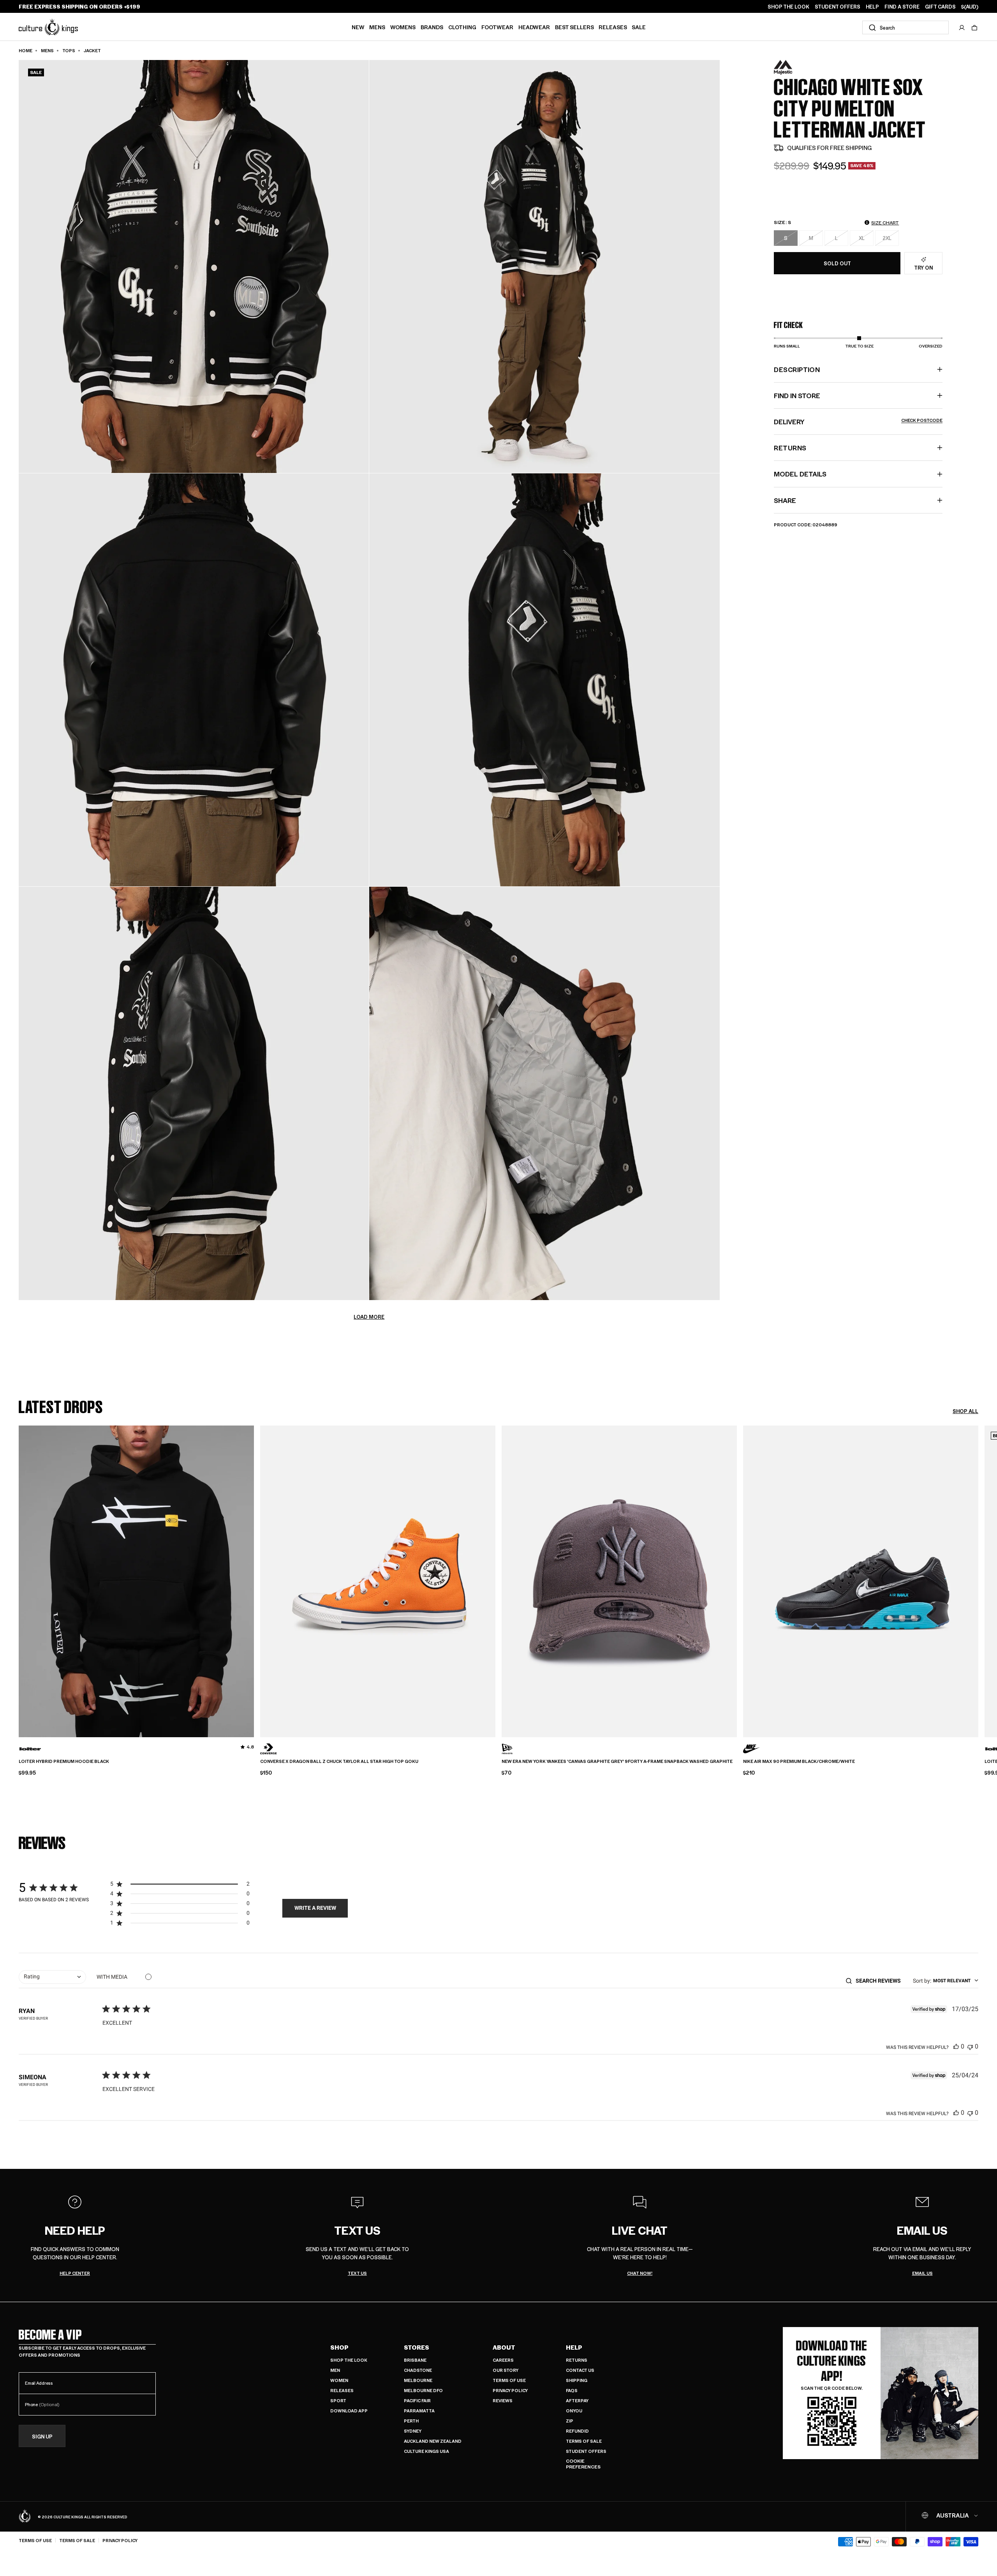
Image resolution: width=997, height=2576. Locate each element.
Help (574, 2347)
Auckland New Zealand (433, 2441)
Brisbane (415, 2360)
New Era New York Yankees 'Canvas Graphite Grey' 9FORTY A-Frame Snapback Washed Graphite (617, 1761)
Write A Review (315, 1908)
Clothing (462, 27)
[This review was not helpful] (970, 2046)
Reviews (503, 2400)
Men (335, 2370)
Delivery (858, 422)
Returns (577, 2360)
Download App (349, 2411)
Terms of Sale (584, 2441)
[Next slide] (978, 1576)
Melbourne (418, 2380)
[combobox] (905, 27)
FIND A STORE (902, 7)
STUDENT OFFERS (838, 7)
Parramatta (419, 2411)
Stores (417, 2347)
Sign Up (42, 2436)
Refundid (577, 2431)
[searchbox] (881, 1981)
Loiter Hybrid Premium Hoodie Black (64, 1761)
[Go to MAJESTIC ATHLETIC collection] (793, 68)
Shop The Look (349, 2360)
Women (339, 2380)
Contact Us (580, 2370)
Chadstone (418, 2370)
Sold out (837, 263)
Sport (338, 2400)
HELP (872, 7)
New (358, 27)
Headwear (534, 27)
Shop (339, 2347)
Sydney (413, 2431)
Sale (639, 27)
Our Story (506, 2370)
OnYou (574, 2411)
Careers (503, 2360)
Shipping (577, 2380)
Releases (613, 27)
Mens (377, 27)
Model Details (800, 474)
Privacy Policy (510, 2390)
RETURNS (790, 448)
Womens (403, 27)
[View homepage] (48, 27)
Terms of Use (509, 2380)
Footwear (497, 27)
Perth (411, 2421)
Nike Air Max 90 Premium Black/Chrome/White (799, 1761)
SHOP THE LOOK (788, 7)
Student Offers (586, 2451)
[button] (974, 28)
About (504, 2347)
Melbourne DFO (423, 2390)
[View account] (962, 28)
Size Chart (885, 222)
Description (797, 369)
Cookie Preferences (583, 2464)
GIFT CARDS (940, 7)
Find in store (797, 395)
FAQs (572, 2390)
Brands (432, 27)
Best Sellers (574, 27)
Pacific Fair (417, 2400)
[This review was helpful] (956, 2046)
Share (785, 500)
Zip (570, 2421)
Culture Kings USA (426, 2451)
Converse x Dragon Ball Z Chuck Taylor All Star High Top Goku (339, 1761)
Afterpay (577, 2400)
